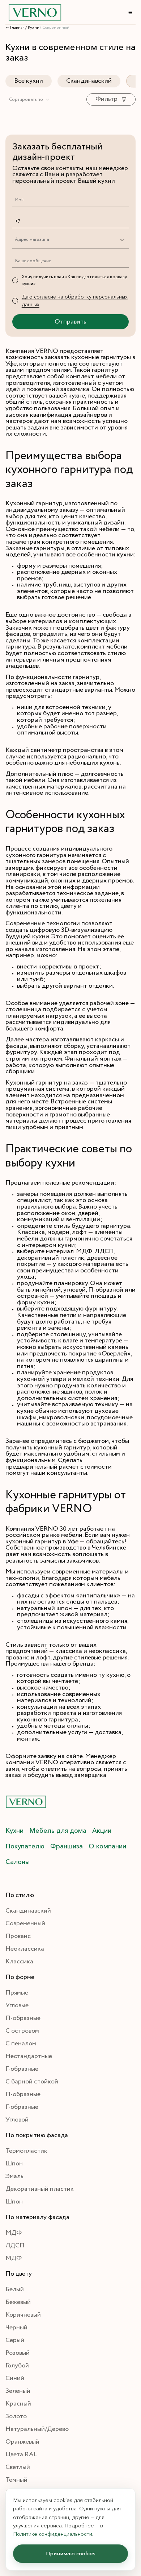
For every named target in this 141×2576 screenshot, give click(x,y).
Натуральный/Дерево (37, 2429)
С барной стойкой (32, 2082)
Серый (15, 2340)
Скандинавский (89, 81)
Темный (16, 2480)
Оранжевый (22, 2442)
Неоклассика (25, 1949)
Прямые (17, 1993)
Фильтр (106, 99)
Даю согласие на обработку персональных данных (75, 301)
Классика (19, 1962)
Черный (16, 2328)
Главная (17, 28)
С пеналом (21, 2044)
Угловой (17, 2120)
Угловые (17, 2005)
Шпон (14, 2164)
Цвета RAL (21, 2454)
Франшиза (67, 1846)
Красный (18, 2404)
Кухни (14, 1831)
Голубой (17, 2366)
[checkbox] (15, 280)
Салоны (18, 1862)
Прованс (18, 1936)
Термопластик (26, 2151)
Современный (25, 1923)
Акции (102, 1831)
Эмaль (14, 2176)
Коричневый (23, 2315)
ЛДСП (15, 2246)
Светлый (18, 2467)
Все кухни (29, 81)
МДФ (14, 2233)
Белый (15, 2289)
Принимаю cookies (71, 2554)
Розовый (18, 2353)
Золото (16, 2416)
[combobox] (29, 100)
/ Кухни (32, 28)
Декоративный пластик (40, 2189)
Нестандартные (29, 2056)
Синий (15, 2378)
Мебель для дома (58, 1831)
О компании (107, 1846)
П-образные (23, 2018)
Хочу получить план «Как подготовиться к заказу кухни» (74, 280)
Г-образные (22, 2069)
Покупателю (25, 1846)
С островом (22, 2031)
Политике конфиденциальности (53, 2534)
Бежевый (18, 2302)
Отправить (70, 322)
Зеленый (18, 2391)
